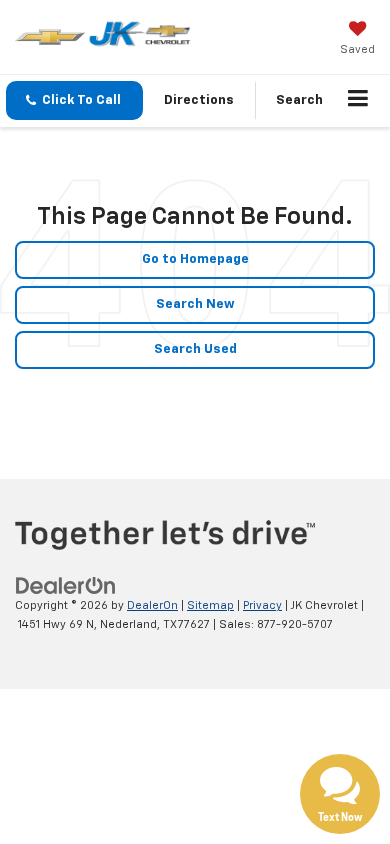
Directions (199, 100)
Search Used (195, 349)
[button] (74, 100)
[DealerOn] (66, 586)
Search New (195, 304)
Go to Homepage (195, 259)
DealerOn (152, 605)
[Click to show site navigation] (358, 101)
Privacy (262, 605)
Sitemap (210, 605)
